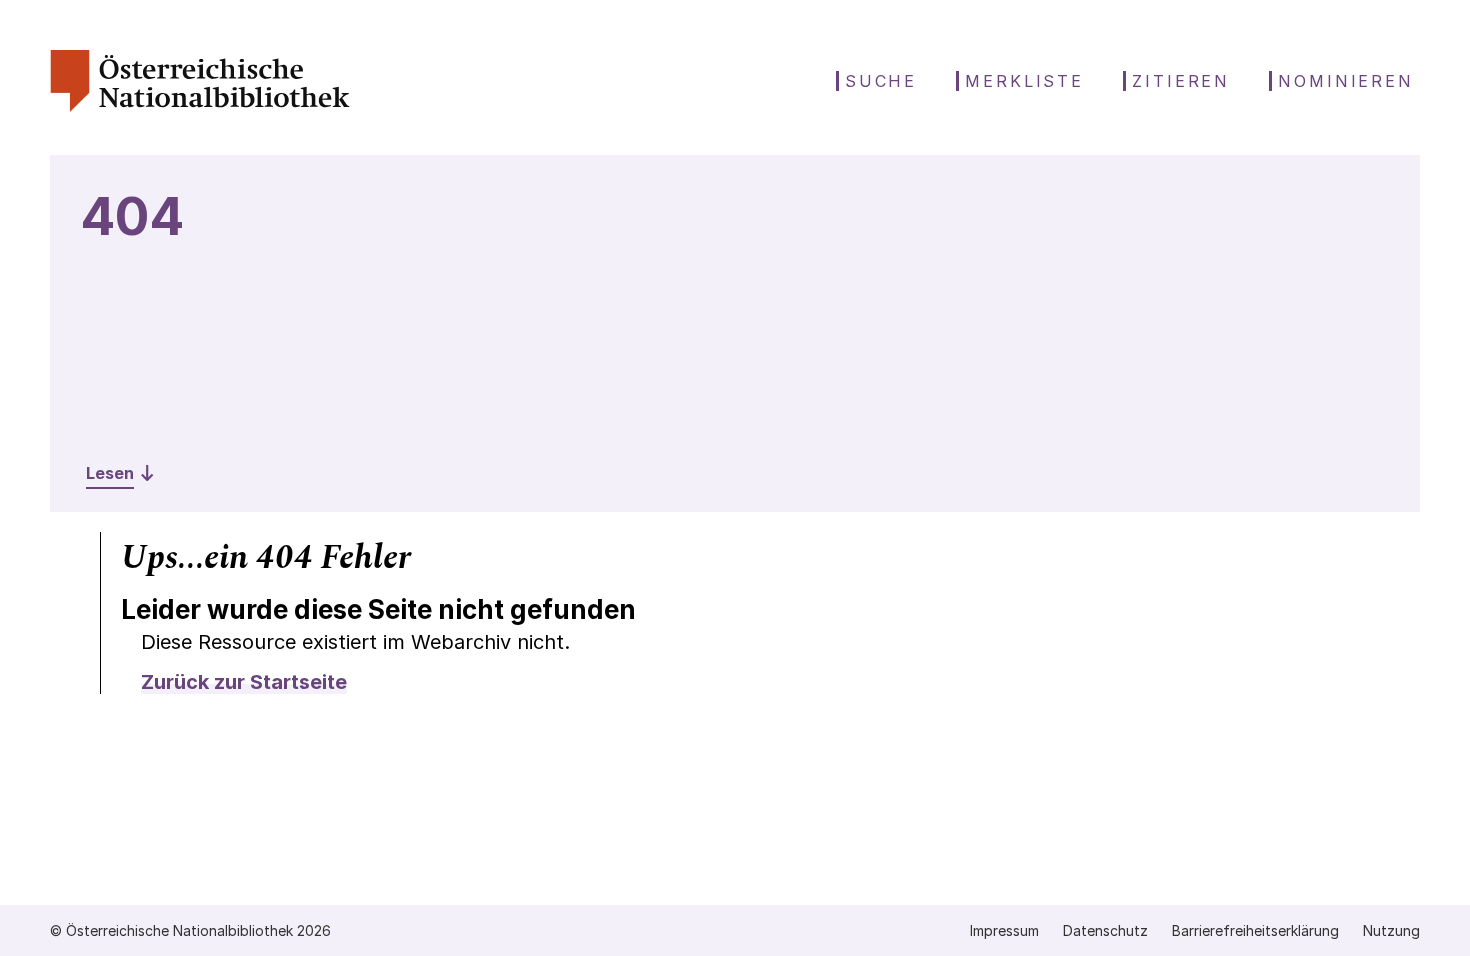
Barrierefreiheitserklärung (1255, 930)
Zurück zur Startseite (244, 682)
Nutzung (1391, 930)
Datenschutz (1105, 930)
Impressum (1004, 930)
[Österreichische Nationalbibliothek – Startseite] (200, 106)
